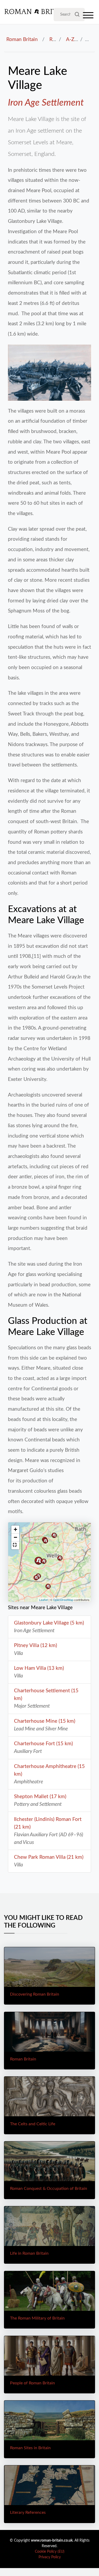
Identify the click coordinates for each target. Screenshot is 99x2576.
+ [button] (15, 1529)
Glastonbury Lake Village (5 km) (49, 1623)
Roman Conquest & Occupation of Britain (49, 2189)
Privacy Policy (50, 2557)
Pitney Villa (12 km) (36, 1645)
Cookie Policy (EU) (50, 2552)
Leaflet (43, 1600)
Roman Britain (22, 39)
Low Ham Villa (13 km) (39, 1668)
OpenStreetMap (63, 1600)
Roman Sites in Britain (30, 2448)
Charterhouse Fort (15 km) (43, 1744)
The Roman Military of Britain (37, 2318)
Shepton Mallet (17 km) (40, 1797)
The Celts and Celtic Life (33, 2124)
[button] (15, 1545)
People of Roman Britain (32, 2383)
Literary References (28, 2512)
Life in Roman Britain (29, 2253)
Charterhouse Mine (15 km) (45, 1721)
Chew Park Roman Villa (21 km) (49, 1857)
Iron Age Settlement (46, 103)
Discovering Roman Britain (35, 1994)
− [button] (15, 1537)
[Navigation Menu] (88, 17)
